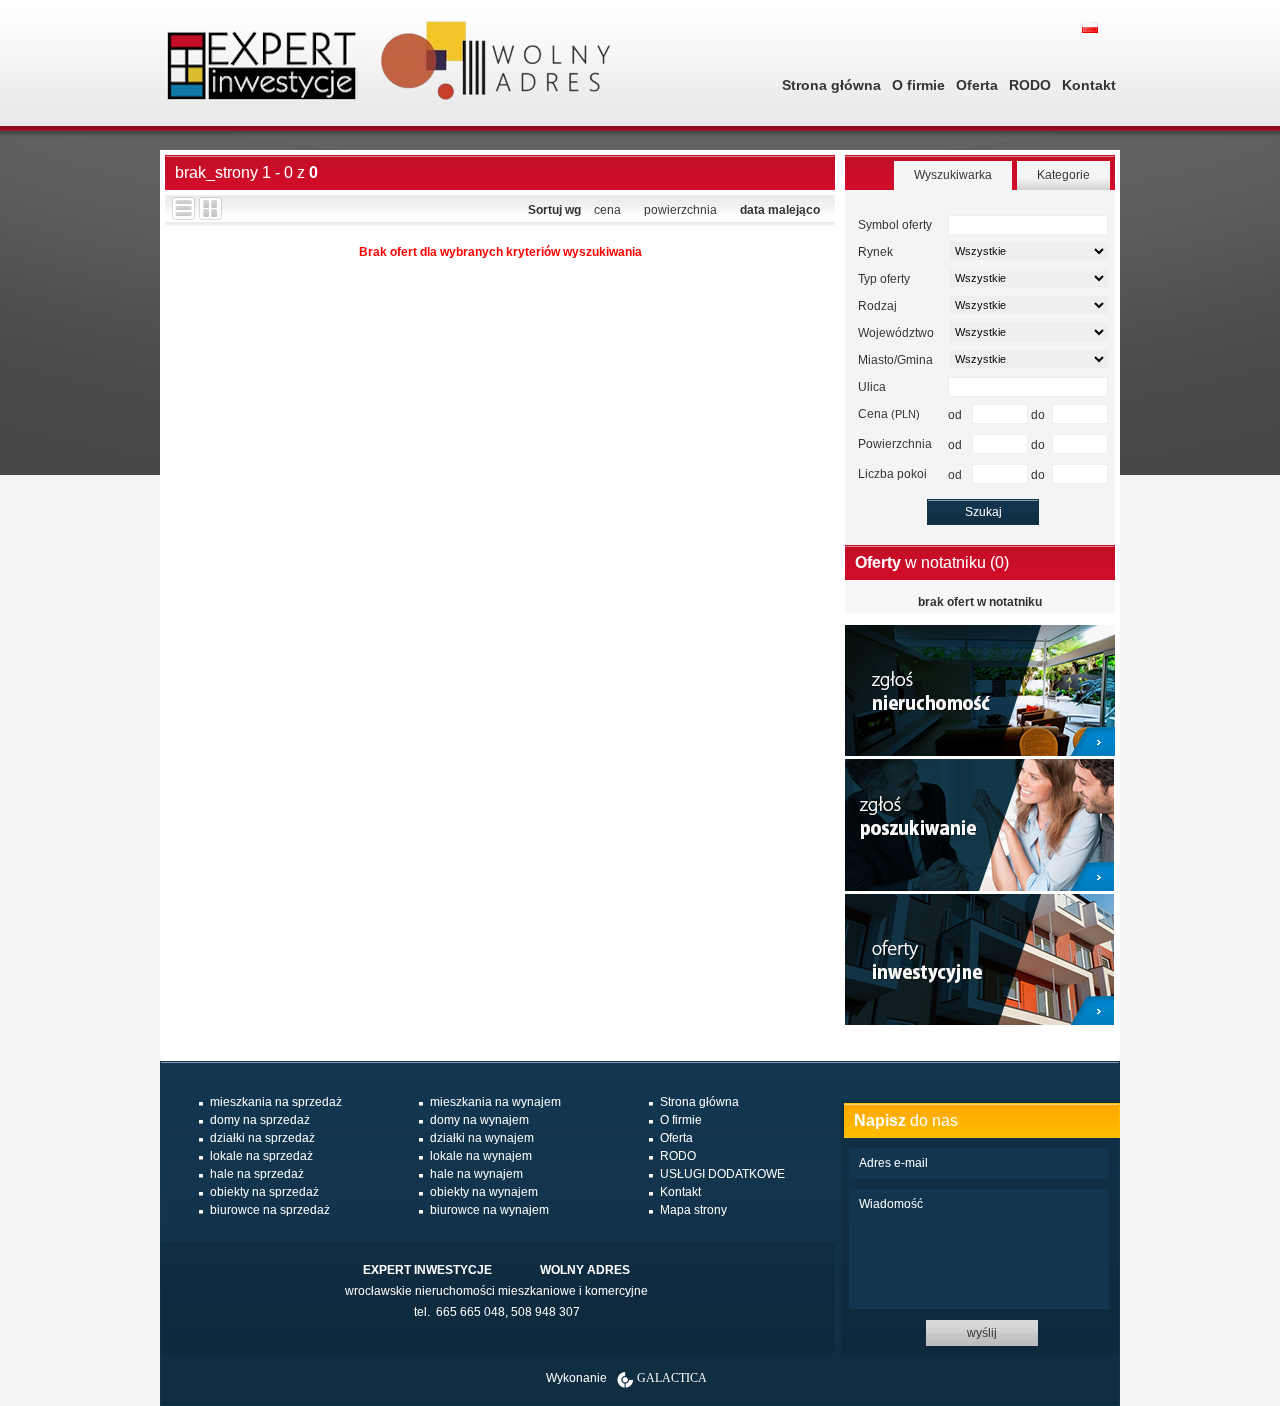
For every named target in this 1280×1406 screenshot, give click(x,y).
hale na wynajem (476, 1174)
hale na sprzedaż (257, 1174)
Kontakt (1089, 85)
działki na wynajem (482, 1138)
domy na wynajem (479, 1120)
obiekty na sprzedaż (264, 1192)
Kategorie (1063, 175)
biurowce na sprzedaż (270, 1210)
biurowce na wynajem (489, 1210)
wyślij (982, 1333)
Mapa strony (693, 1210)
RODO (1030, 85)
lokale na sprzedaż (261, 1156)
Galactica (672, 1378)
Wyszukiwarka (953, 175)
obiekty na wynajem (484, 1192)
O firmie (918, 85)
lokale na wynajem (481, 1156)
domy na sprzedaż (260, 1120)
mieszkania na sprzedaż (276, 1102)
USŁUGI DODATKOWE (722, 1174)
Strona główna (831, 85)
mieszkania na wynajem (495, 1102)
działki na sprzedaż (262, 1138)
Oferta (977, 85)
